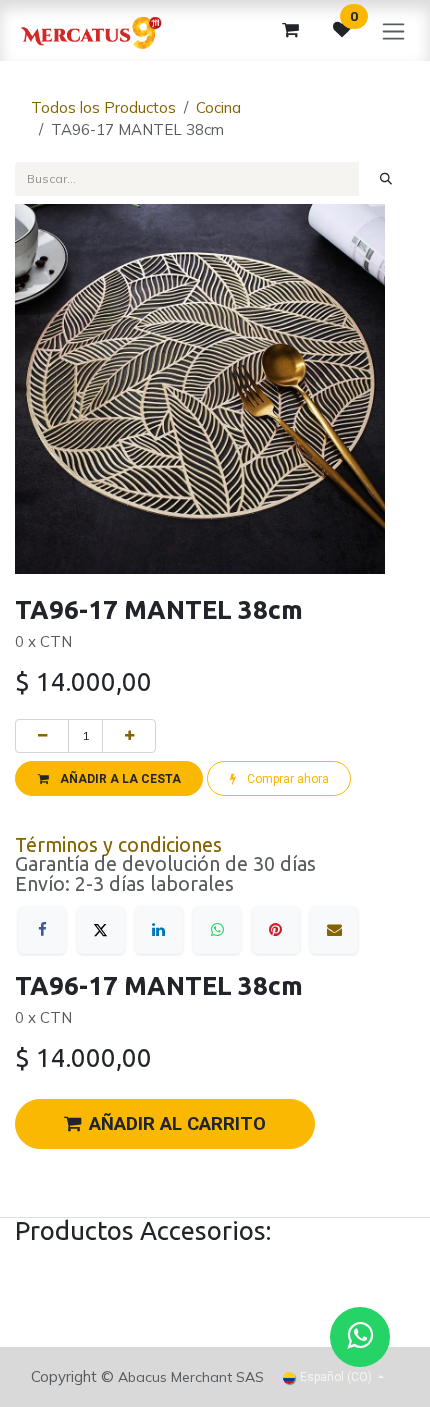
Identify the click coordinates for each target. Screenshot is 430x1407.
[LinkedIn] (159, 930)
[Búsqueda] (386, 179)
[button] (109, 778)
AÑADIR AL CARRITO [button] (177, 1124)
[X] (101, 930)
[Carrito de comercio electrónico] (290, 30)
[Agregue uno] (129, 736)
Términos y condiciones (118, 845)
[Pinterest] (276, 930)
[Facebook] (42, 930)
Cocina (218, 107)
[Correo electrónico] (334, 930)
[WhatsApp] (217, 930)
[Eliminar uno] (42, 736)
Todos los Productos (103, 107)
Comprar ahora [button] (286, 779)
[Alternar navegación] (393, 30)
